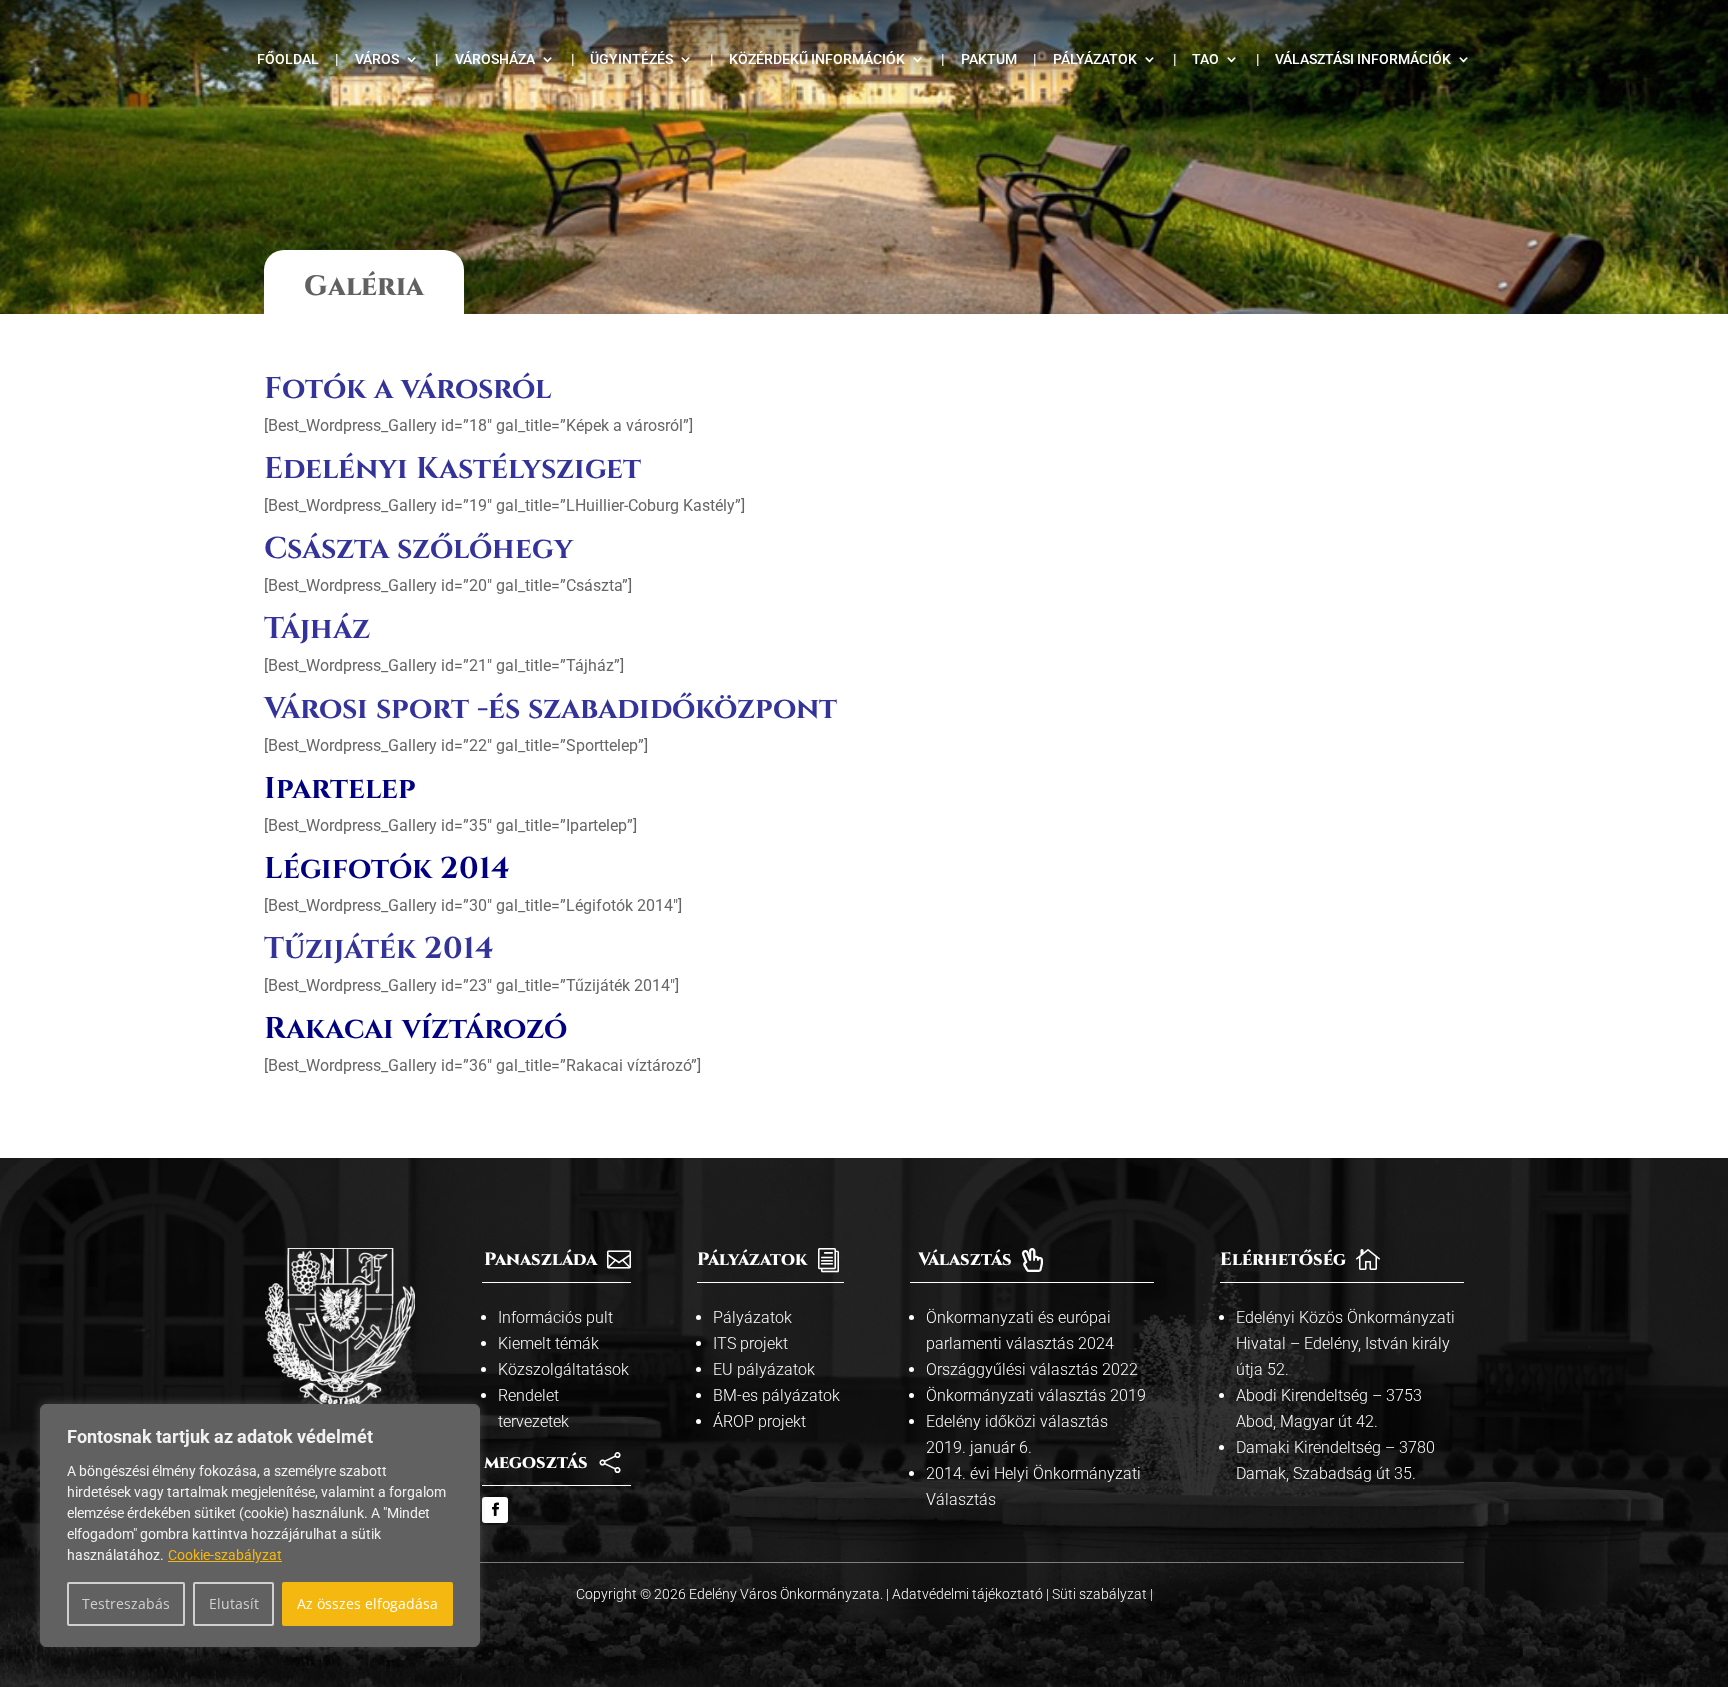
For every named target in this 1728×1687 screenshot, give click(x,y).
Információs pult (555, 1317)
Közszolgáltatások (563, 1369)
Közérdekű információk (817, 59)
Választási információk (1363, 59)
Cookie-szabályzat (225, 1555)
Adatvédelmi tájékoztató (969, 1594)
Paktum (989, 59)
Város (377, 59)
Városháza (495, 59)
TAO (1205, 59)
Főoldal (288, 59)
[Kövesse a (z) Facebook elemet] (495, 1510)
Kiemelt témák (548, 1343)
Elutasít (234, 1603)
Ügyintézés (631, 59)
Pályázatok (1095, 59)
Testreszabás (126, 1603)
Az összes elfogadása (367, 1603)
